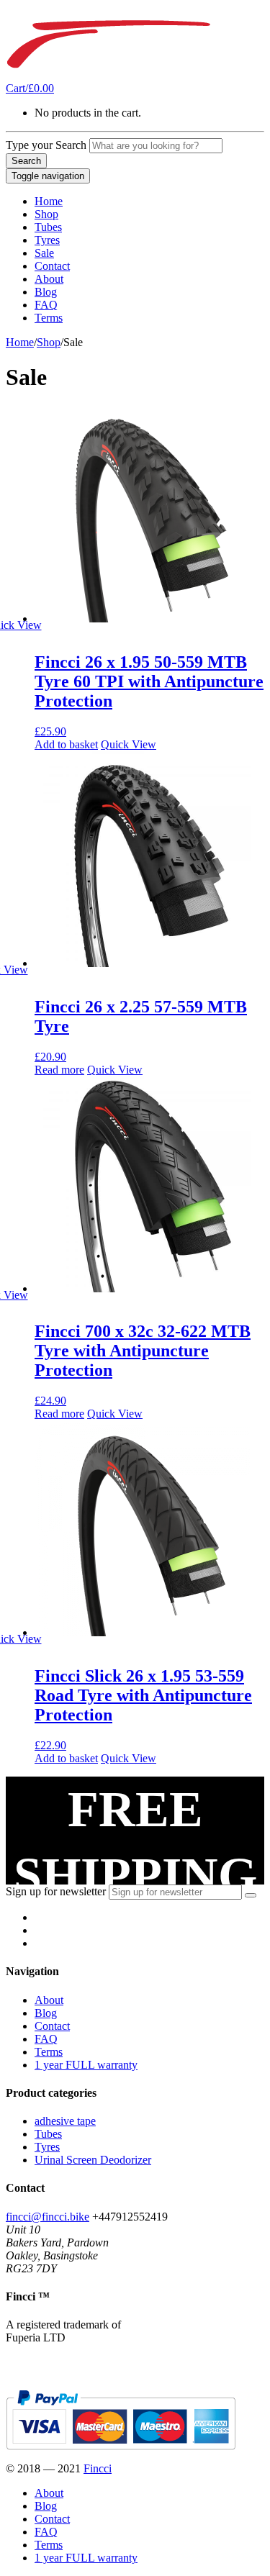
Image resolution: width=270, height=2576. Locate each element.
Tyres (47, 240)
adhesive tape (65, 2121)
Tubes (48, 227)
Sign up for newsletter (56, 1891)
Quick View (129, 744)
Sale (44, 253)
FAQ (46, 305)
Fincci (98, 2468)
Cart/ (30, 88)
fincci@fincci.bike (48, 2217)
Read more (59, 1070)
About (49, 279)
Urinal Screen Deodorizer (93, 2160)
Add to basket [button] (66, 744)
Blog (46, 292)
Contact (52, 266)
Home (49, 201)
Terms (49, 318)
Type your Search (46, 145)
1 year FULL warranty (86, 2065)
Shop (46, 214)
